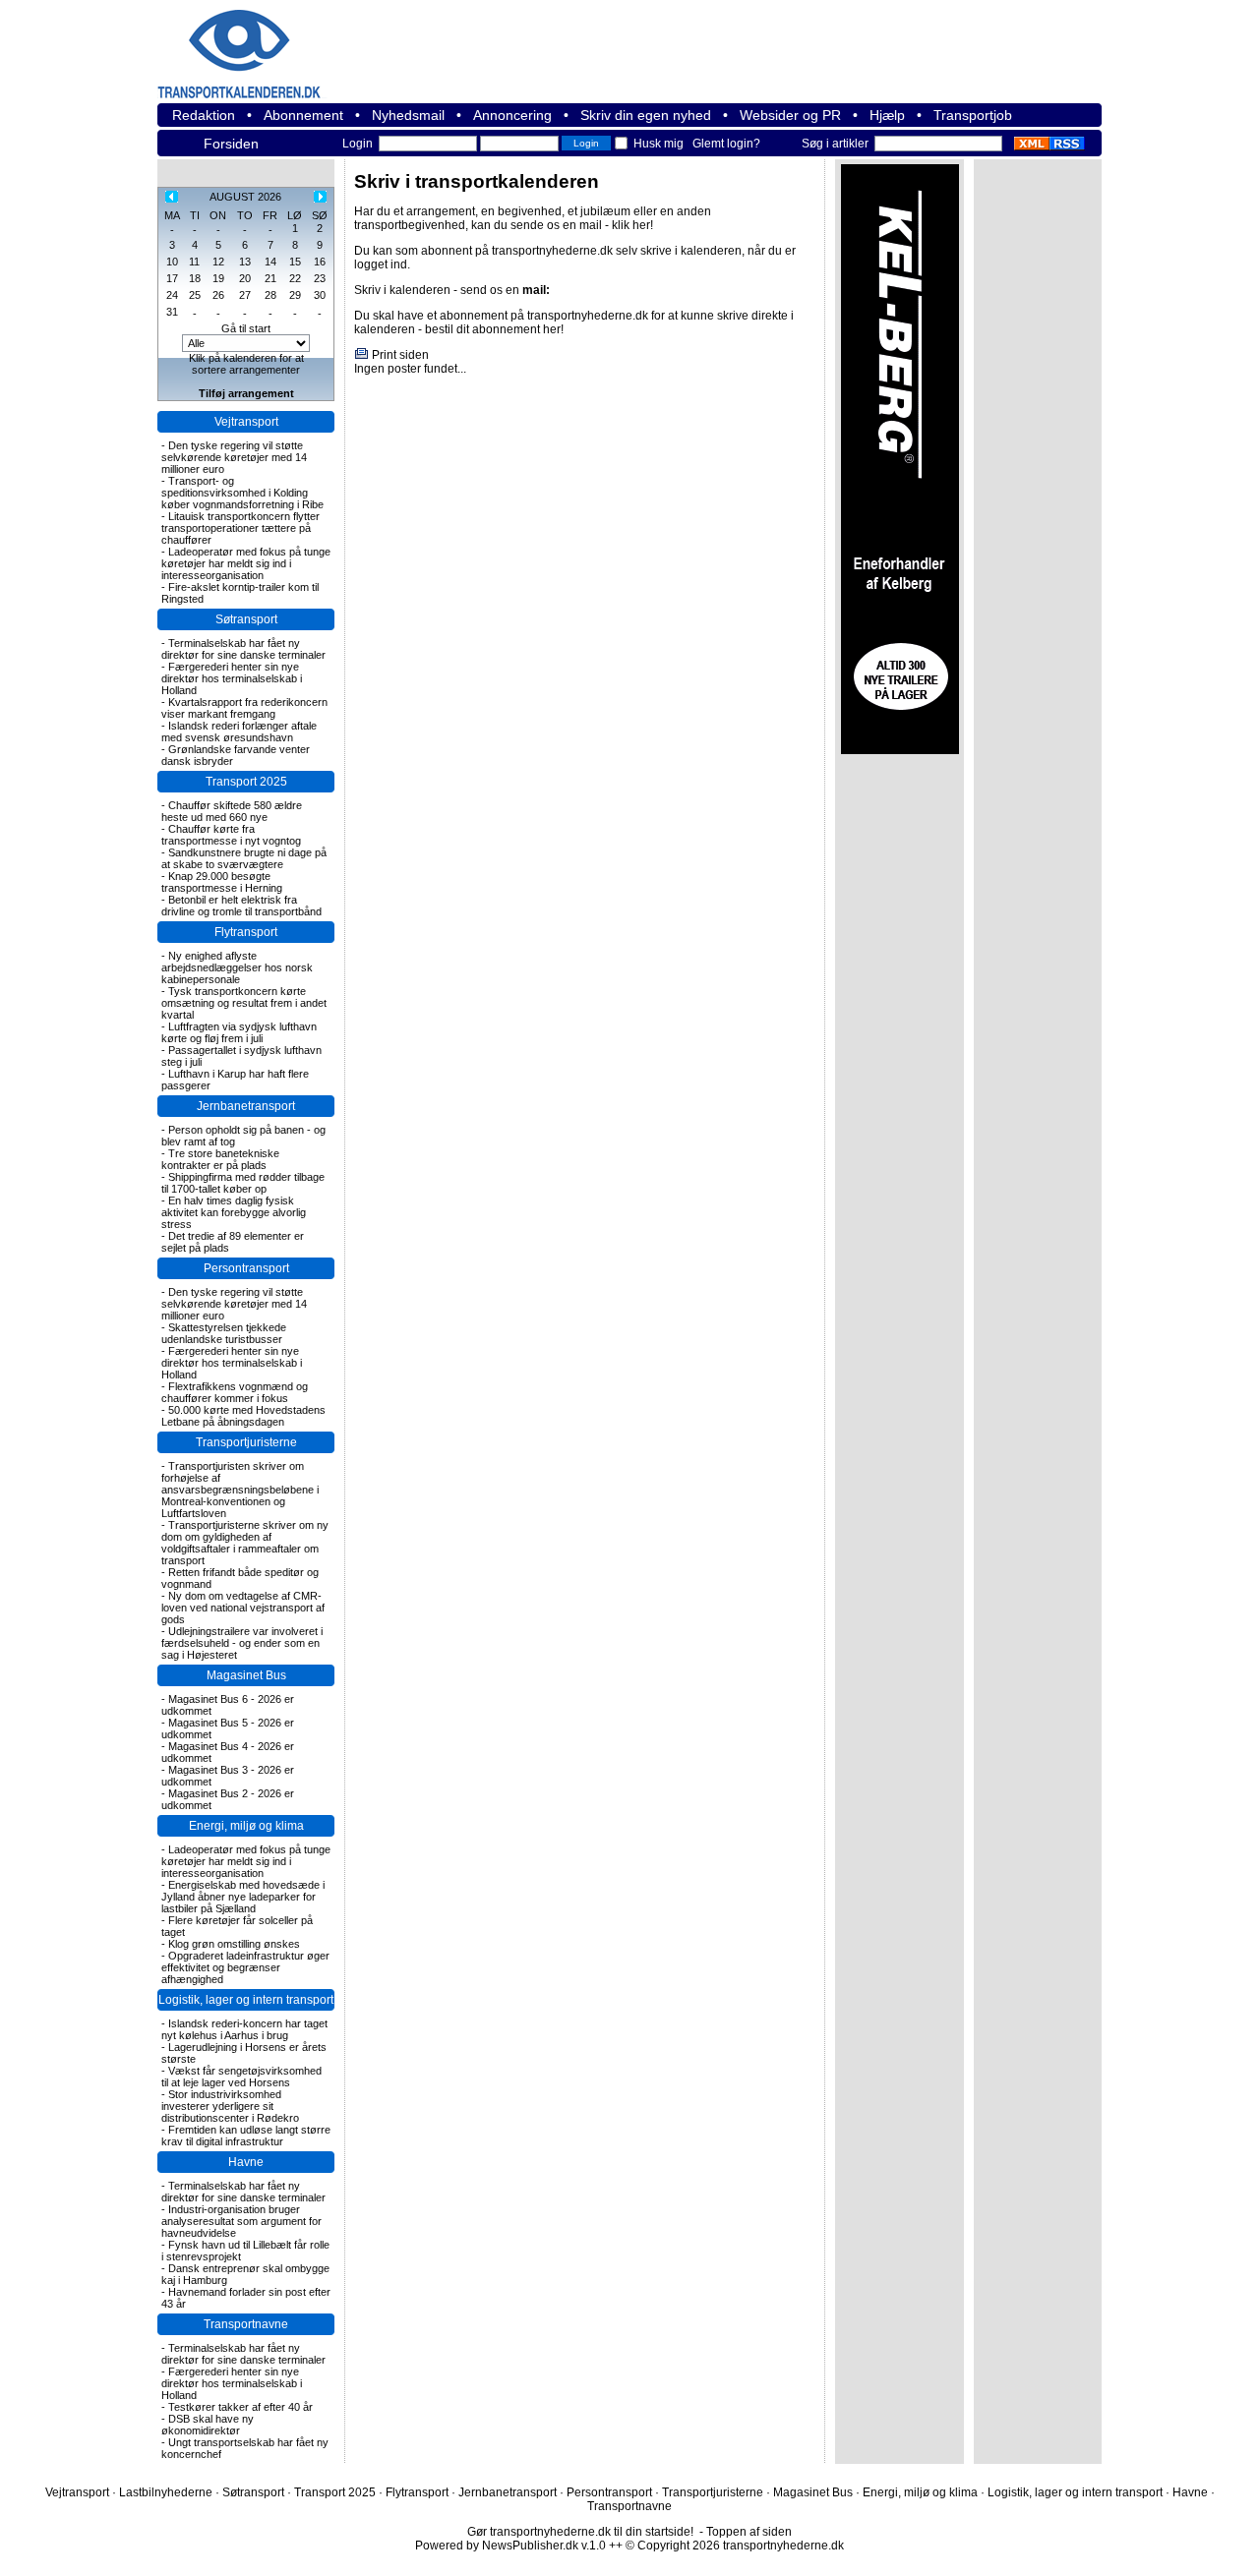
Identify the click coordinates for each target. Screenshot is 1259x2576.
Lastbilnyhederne (166, 2492)
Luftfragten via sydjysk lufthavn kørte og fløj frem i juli (239, 1032)
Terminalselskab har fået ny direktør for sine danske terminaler (243, 649)
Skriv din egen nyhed (646, 115)
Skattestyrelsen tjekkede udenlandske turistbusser (224, 1333)
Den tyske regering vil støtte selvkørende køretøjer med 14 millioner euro (234, 457)
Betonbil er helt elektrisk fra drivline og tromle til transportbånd (241, 906)
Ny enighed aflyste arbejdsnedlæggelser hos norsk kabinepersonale (237, 967)
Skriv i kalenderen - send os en (452, 290)
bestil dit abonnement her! (494, 329)
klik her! (632, 225)
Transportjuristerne (246, 1442)
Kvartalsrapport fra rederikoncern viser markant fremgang (244, 708)
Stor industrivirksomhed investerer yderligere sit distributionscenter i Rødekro (230, 2106)
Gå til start (246, 328)
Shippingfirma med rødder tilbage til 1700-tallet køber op (243, 1183)
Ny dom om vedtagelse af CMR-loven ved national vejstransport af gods (243, 1608)
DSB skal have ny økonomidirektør (208, 2425)
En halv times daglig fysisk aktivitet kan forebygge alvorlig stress (234, 1212)
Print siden (400, 355)
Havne (246, 2162)
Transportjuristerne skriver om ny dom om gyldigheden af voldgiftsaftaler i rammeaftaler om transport (245, 1543)
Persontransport (246, 1268)
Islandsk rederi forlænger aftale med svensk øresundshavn (239, 732)
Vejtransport (246, 422)
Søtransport (246, 619)
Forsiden (231, 144)
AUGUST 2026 (245, 197)
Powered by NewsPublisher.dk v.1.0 (510, 2546)
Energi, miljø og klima (246, 1826)
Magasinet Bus (246, 1675)
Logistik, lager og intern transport (246, 2000)
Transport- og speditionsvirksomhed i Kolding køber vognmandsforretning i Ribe (242, 493)
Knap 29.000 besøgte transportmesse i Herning (222, 882)
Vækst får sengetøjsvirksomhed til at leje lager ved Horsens (241, 2077)
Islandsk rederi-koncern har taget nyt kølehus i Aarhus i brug (244, 2029)
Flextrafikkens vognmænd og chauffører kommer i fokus (235, 1392)
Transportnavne (246, 2324)
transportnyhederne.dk (266, 42)
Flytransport (246, 932)
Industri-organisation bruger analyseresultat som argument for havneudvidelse (241, 2221)
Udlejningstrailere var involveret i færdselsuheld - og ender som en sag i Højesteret (242, 1643)
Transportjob (973, 115)
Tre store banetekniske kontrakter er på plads (220, 1159)
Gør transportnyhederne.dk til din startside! (580, 2532)
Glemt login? (726, 144)
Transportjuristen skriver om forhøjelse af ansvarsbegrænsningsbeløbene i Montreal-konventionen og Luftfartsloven (240, 1490)
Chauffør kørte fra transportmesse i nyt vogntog (231, 835)
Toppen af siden (749, 2532)
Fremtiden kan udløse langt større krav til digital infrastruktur (246, 2136)
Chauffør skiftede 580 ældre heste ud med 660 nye (232, 811)
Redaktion (204, 115)
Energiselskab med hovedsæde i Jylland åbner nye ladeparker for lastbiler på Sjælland (243, 1897)
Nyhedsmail (408, 115)
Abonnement (303, 115)
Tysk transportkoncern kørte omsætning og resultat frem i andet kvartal (244, 1003)
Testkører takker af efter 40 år (240, 2407)
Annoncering (512, 115)
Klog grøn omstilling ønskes (234, 1944)
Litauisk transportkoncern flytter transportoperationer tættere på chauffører (240, 528)
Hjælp (887, 115)
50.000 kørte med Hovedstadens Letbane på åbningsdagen (243, 1416)
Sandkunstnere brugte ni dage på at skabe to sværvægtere (244, 858)
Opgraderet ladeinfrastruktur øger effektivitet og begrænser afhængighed (245, 1967)
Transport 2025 (246, 782)
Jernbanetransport (246, 1106)
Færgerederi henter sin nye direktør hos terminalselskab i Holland (232, 678)
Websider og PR (790, 115)
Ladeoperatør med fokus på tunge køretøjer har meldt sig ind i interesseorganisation (246, 563)
